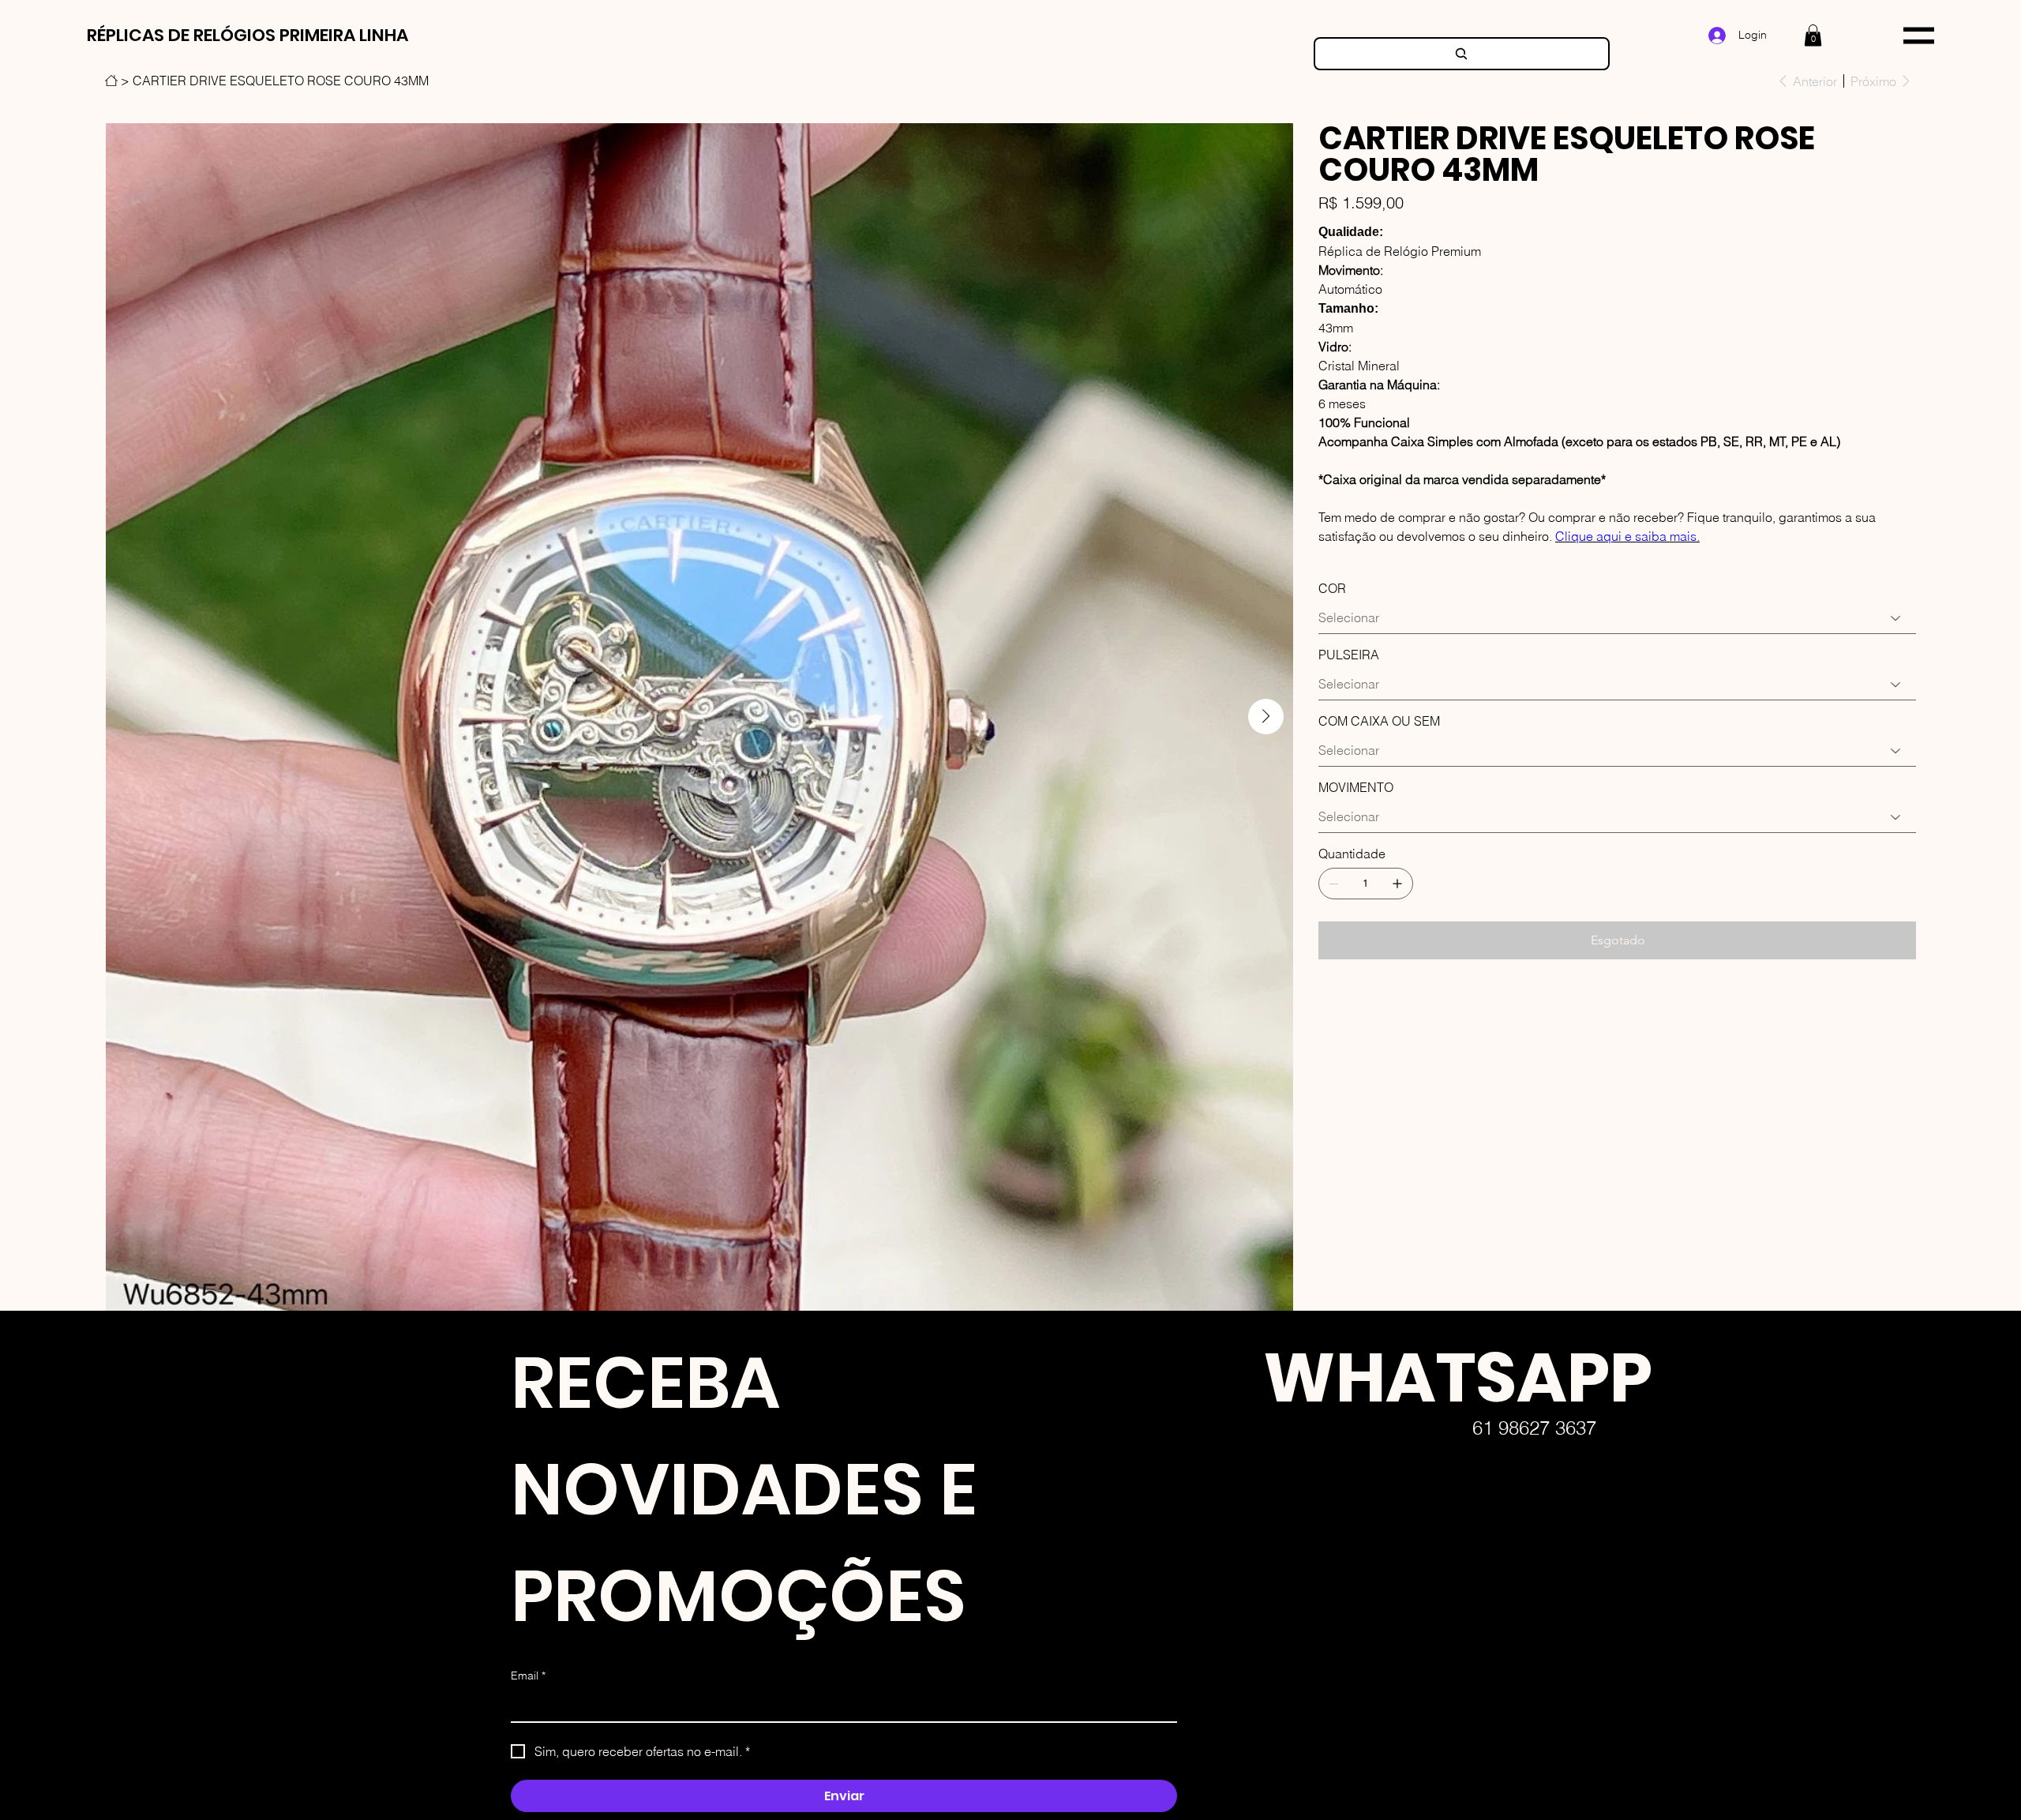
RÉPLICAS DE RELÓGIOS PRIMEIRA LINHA (247, 35)
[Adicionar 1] (1397, 884)
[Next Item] (1266, 717)
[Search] (1462, 54)
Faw (1238, 1696)
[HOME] (111, 81)
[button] (1813, 35)
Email (528, 1676)
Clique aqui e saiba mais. (1627, 536)
